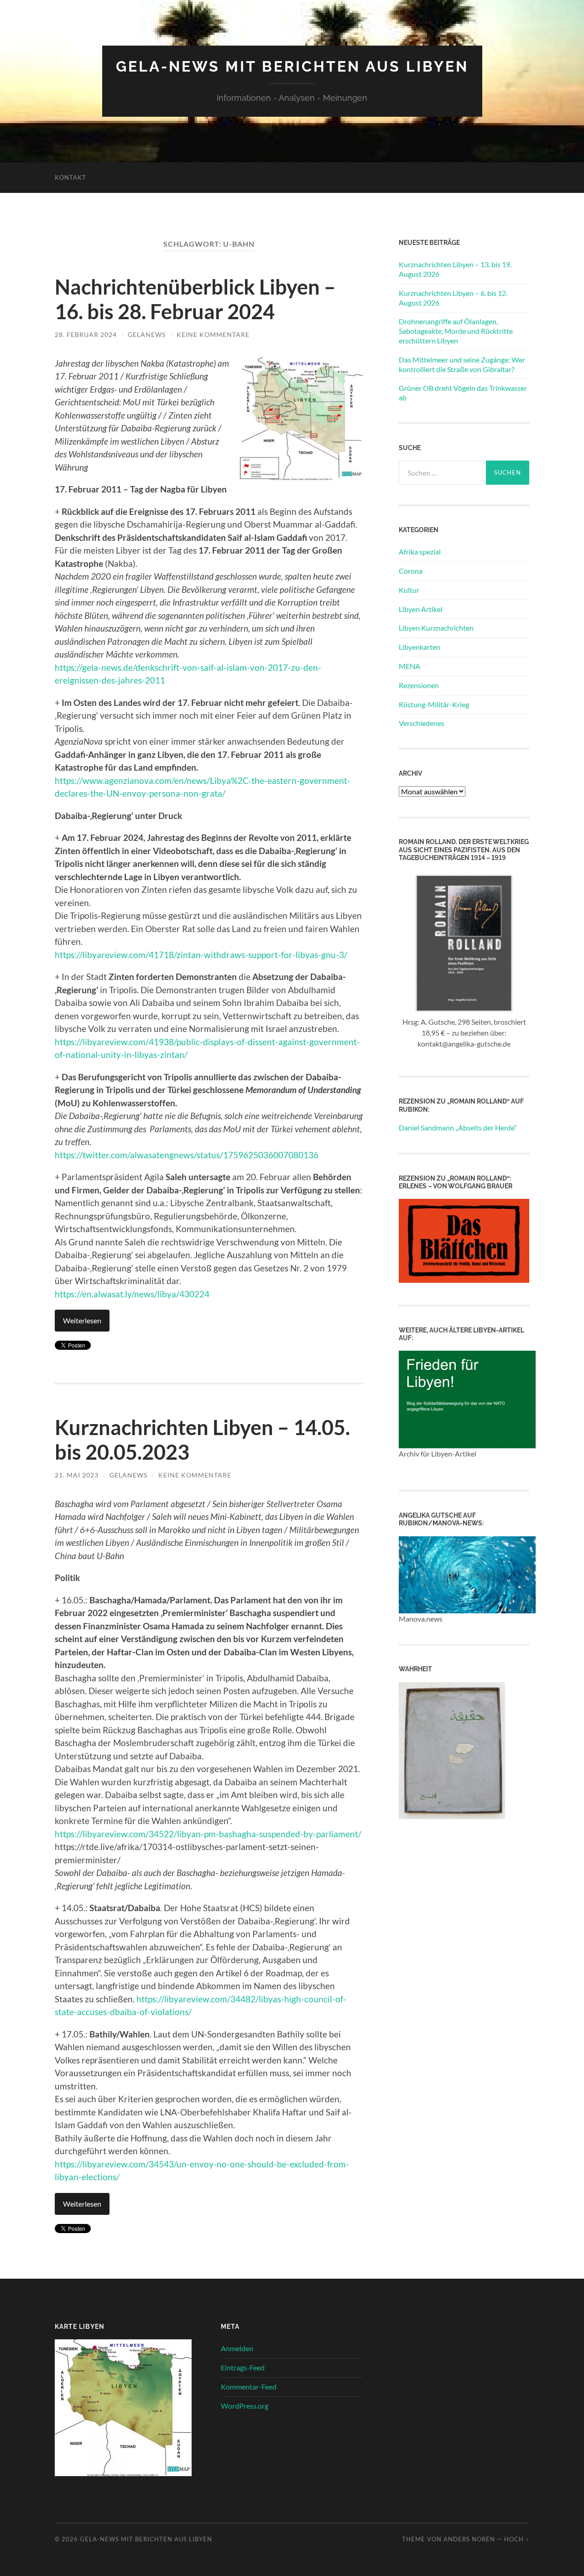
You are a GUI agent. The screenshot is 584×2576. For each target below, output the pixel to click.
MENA (409, 666)
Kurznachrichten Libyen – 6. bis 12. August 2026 (453, 298)
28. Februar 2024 (86, 334)
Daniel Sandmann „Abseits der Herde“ (458, 1127)
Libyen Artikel (421, 609)
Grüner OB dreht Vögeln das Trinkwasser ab (463, 393)
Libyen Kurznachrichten (436, 628)
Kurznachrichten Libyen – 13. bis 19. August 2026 (455, 269)
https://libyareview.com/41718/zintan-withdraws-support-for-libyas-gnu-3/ (201, 955)
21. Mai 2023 (77, 1475)
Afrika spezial (420, 552)
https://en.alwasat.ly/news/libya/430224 (132, 1294)
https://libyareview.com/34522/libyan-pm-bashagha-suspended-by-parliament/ (208, 1834)
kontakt (70, 177)
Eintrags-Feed (243, 2367)
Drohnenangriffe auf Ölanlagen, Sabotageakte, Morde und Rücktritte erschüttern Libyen (456, 331)
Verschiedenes (422, 723)
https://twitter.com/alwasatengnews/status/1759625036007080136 (187, 1155)
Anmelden (237, 2348)
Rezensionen (419, 685)
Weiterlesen (82, 1320)
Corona (411, 571)
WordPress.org (245, 2406)
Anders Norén (469, 2539)
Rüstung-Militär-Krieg (434, 704)
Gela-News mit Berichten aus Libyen (292, 66)
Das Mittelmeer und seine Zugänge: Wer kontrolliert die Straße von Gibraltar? (462, 364)
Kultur (409, 590)
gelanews (147, 334)
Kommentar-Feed (249, 2387)
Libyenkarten (420, 647)
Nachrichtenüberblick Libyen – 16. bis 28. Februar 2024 (195, 299)
